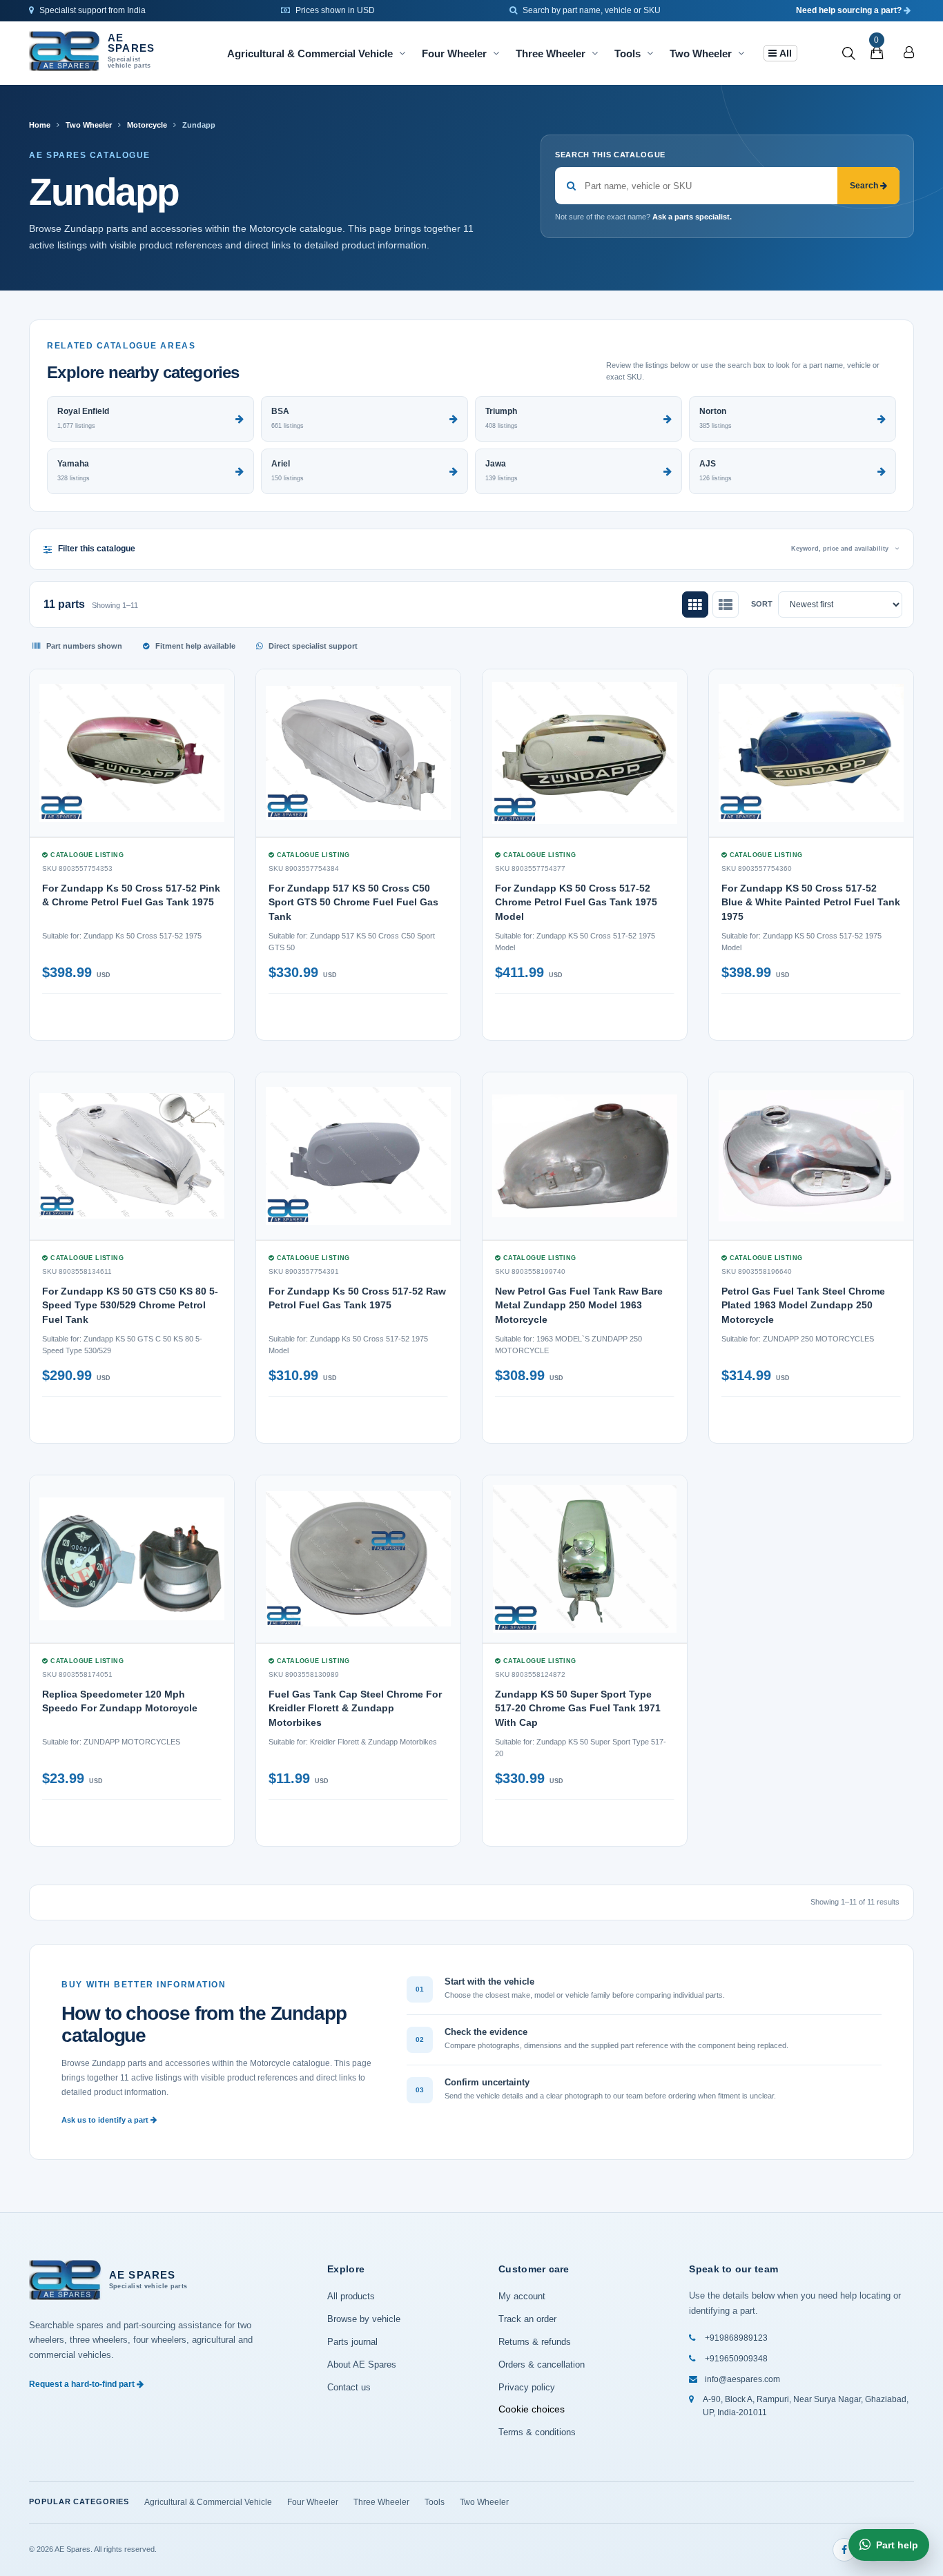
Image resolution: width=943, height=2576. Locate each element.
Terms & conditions (537, 2432)
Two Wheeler (701, 53)
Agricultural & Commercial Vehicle (310, 53)
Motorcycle (147, 125)
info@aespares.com (742, 2379)
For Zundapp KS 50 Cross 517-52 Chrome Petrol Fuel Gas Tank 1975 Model (576, 902)
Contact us (349, 2387)
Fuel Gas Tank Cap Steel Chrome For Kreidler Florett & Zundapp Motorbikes (355, 1708)
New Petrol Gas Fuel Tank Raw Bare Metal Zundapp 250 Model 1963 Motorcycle (579, 1305)
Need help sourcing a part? (850, 10)
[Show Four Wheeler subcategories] (496, 53)
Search (865, 186)
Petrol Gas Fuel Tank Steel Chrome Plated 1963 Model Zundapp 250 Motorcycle (803, 1305)
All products (351, 2296)
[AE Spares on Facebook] (844, 2550)
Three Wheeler (551, 53)
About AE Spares (362, 2364)
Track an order (527, 2319)
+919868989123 (736, 2338)
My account (522, 2296)
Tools (628, 53)
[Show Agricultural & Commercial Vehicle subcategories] (402, 53)
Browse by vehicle (364, 2319)
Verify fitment (179, 1014)
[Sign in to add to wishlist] (215, 1021)
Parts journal (352, 2342)
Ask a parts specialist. (692, 217)
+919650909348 (736, 2359)
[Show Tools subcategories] (650, 53)
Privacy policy (527, 2387)
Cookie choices (532, 2409)
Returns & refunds (535, 2342)
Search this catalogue (610, 155)
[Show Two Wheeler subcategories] (741, 53)
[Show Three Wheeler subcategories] (595, 53)
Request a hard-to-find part (83, 2384)
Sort (762, 604)
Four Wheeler (454, 53)
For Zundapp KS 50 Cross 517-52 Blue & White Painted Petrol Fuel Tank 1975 (811, 902)
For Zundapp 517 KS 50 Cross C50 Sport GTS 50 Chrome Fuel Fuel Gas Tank (353, 902)
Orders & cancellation (542, 2364)
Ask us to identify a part (106, 2120)
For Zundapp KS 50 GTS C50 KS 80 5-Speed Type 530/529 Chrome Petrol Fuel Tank (130, 1305)
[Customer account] (909, 53)
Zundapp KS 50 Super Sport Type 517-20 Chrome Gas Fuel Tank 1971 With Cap (578, 1708)
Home (40, 125)
